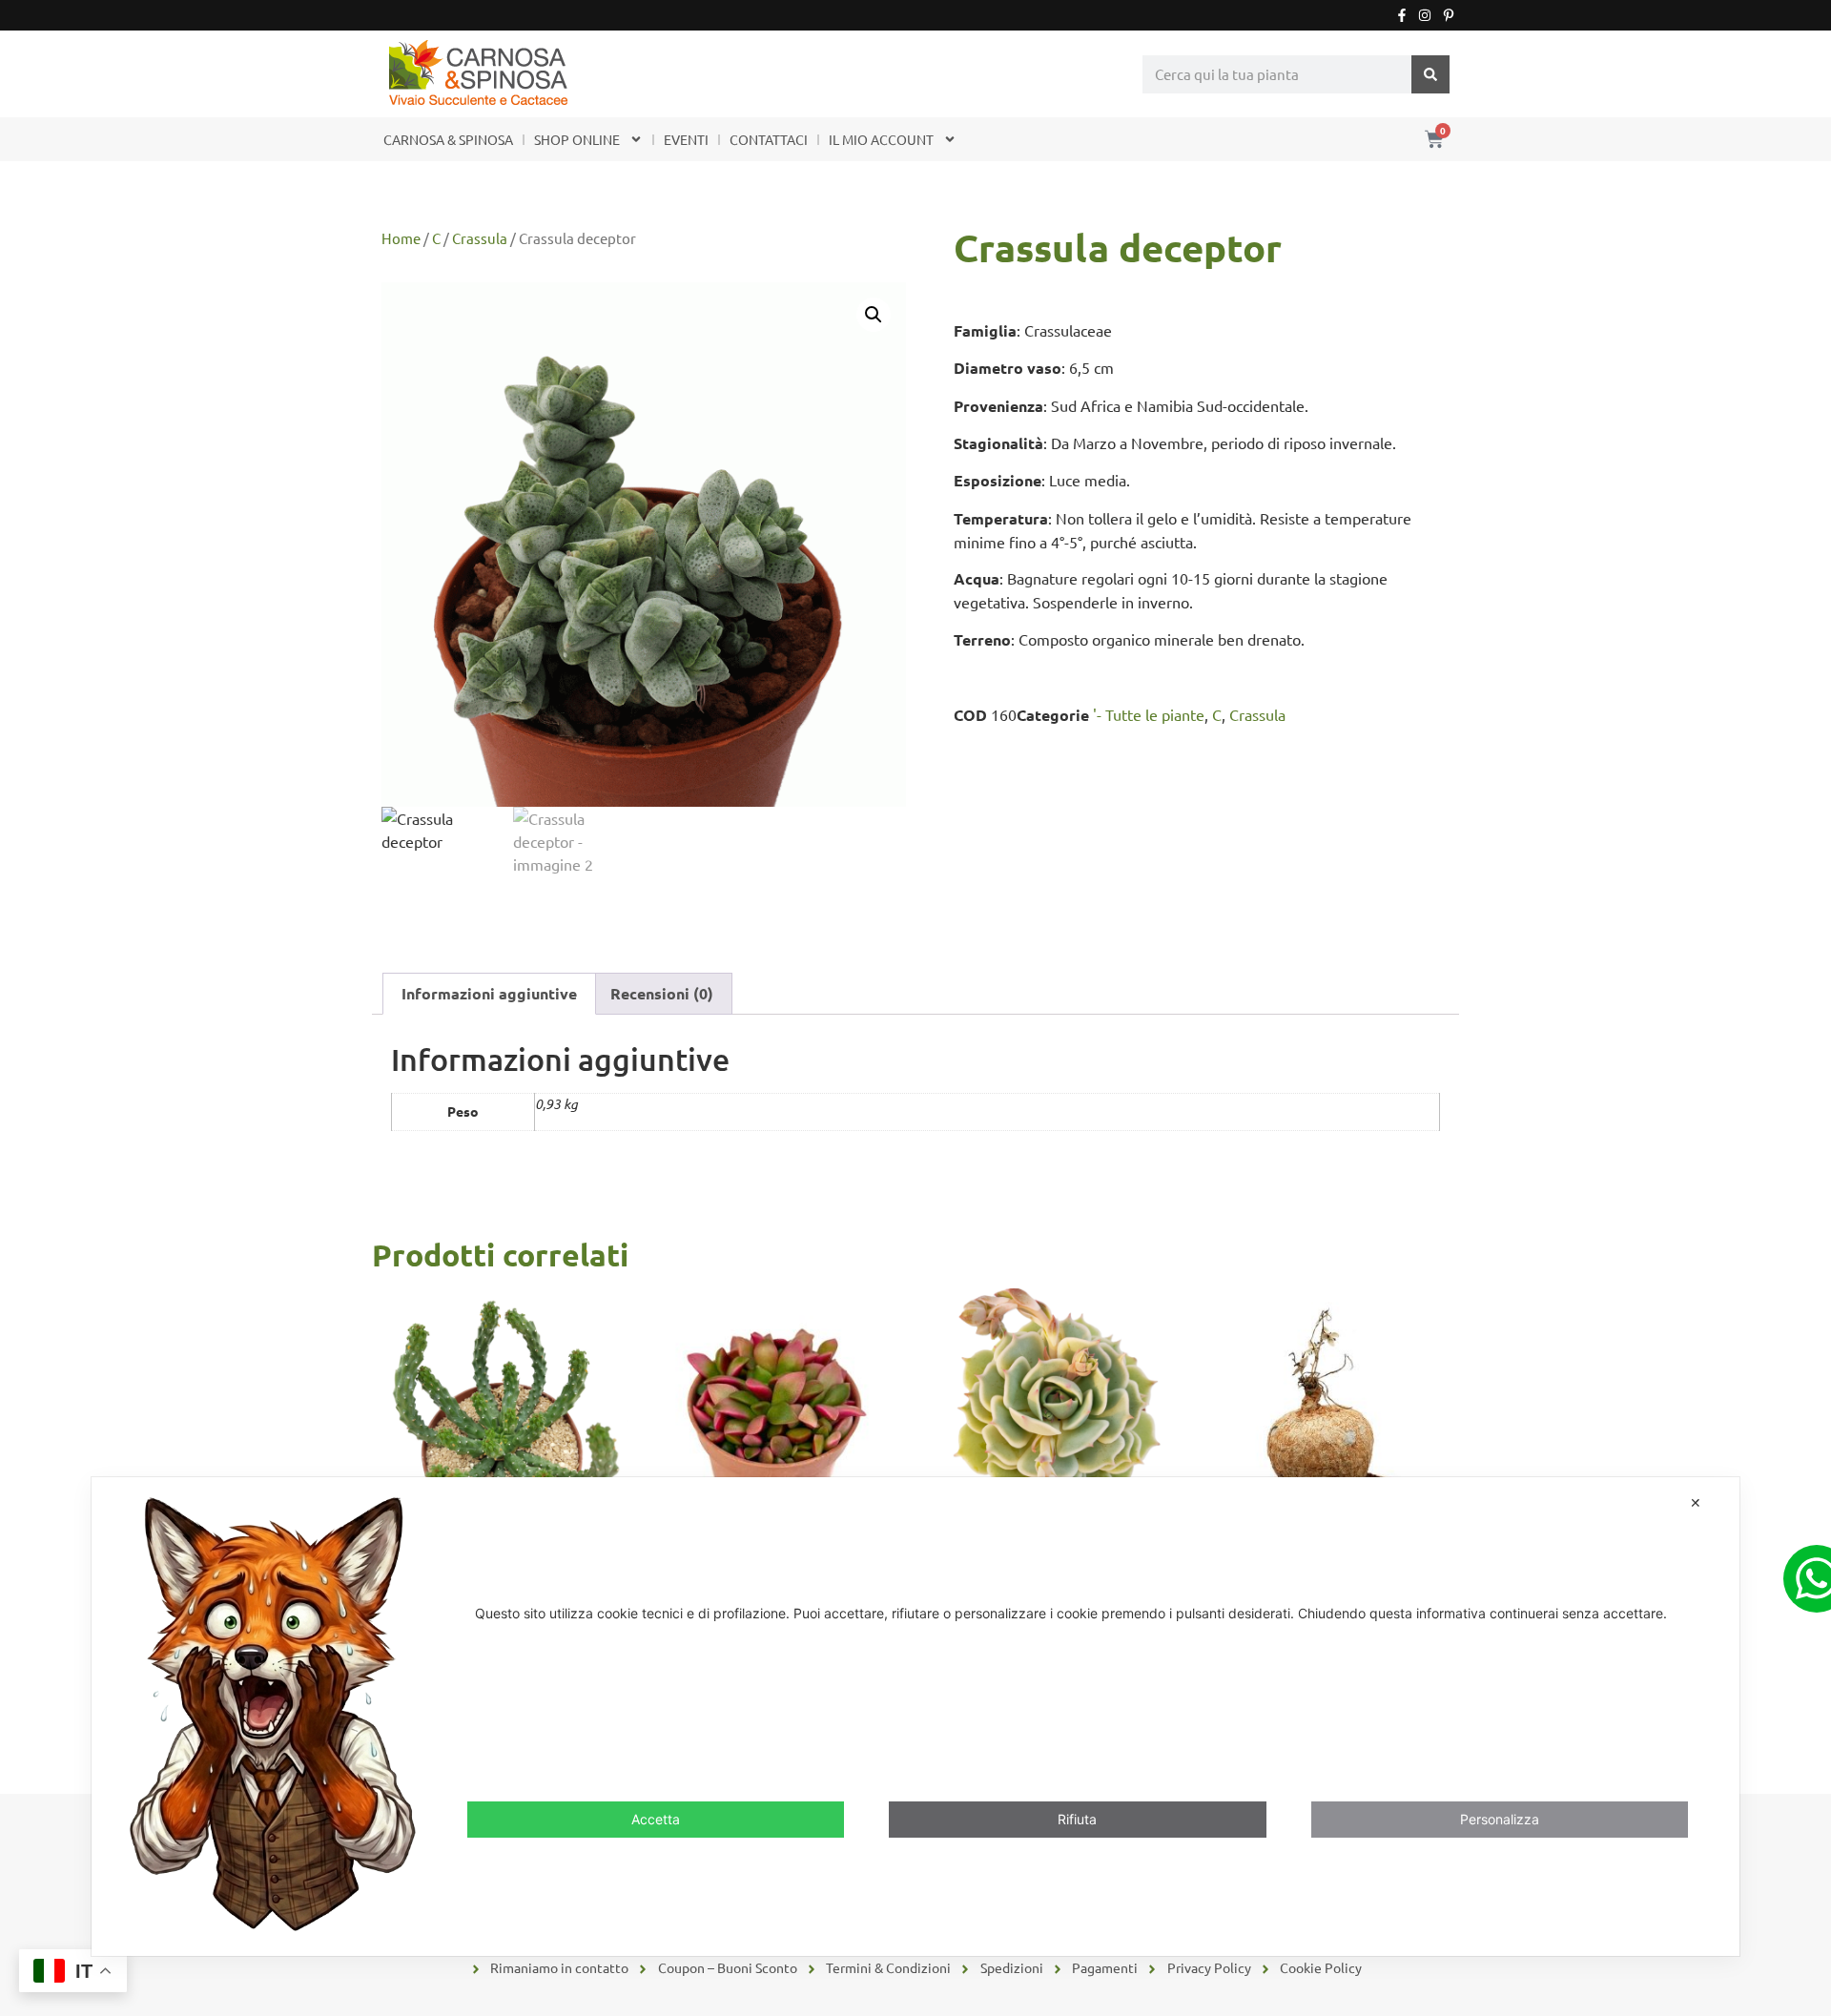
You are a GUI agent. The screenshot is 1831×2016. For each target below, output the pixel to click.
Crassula (480, 238)
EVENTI (686, 139)
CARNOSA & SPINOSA (448, 139)
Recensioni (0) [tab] (662, 993)
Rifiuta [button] (1077, 1819)
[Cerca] (1430, 74)
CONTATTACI (769, 139)
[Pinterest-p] (1449, 15)
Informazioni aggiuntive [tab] (489, 993)
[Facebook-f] (1402, 15)
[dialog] (915, 1716)
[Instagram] (1425, 15)
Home (401, 238)
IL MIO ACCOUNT (881, 139)
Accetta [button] (656, 1819)
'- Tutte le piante (1149, 714)
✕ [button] (1696, 1502)
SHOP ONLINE (577, 139)
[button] (874, 315)
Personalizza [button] (1500, 1819)
